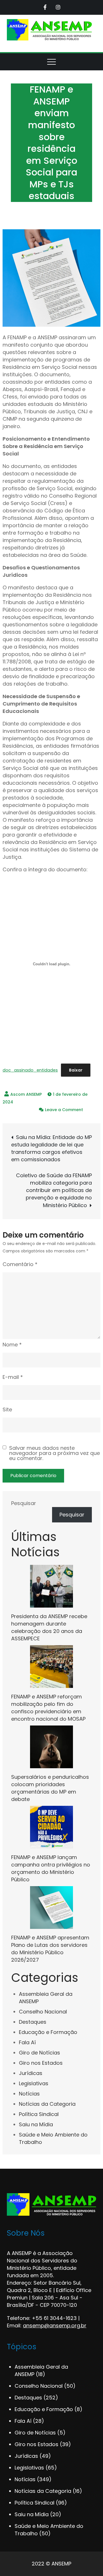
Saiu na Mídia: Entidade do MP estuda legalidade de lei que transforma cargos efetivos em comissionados (51, 1148)
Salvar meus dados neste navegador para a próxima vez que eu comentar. (55, 1453)
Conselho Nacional (43, 2012)
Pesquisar (24, 1503)
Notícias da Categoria (47, 2104)
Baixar (76, 1070)
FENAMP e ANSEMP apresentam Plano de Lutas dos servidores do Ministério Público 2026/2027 (50, 1949)
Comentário (20, 1264)
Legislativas (34, 2083)
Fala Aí (27, 2042)
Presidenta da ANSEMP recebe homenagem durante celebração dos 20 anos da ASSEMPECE (49, 1627)
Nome (12, 1345)
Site (7, 1409)
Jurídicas (31, 2073)
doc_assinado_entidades (30, 1070)
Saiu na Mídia (36, 2124)
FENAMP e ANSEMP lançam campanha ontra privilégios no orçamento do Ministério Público (51, 1868)
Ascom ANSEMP (26, 1094)
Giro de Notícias (39, 2053)
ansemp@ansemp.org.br (55, 2325)
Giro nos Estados (41, 2063)
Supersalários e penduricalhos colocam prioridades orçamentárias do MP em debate (50, 1788)
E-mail (13, 1377)
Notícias (29, 2094)
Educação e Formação (48, 2032)
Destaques (33, 2022)
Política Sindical (39, 2114)
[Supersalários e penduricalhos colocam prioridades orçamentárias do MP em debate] (51, 1747)
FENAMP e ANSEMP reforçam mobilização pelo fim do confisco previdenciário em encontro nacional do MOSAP (48, 1708)
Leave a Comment (64, 1110)
